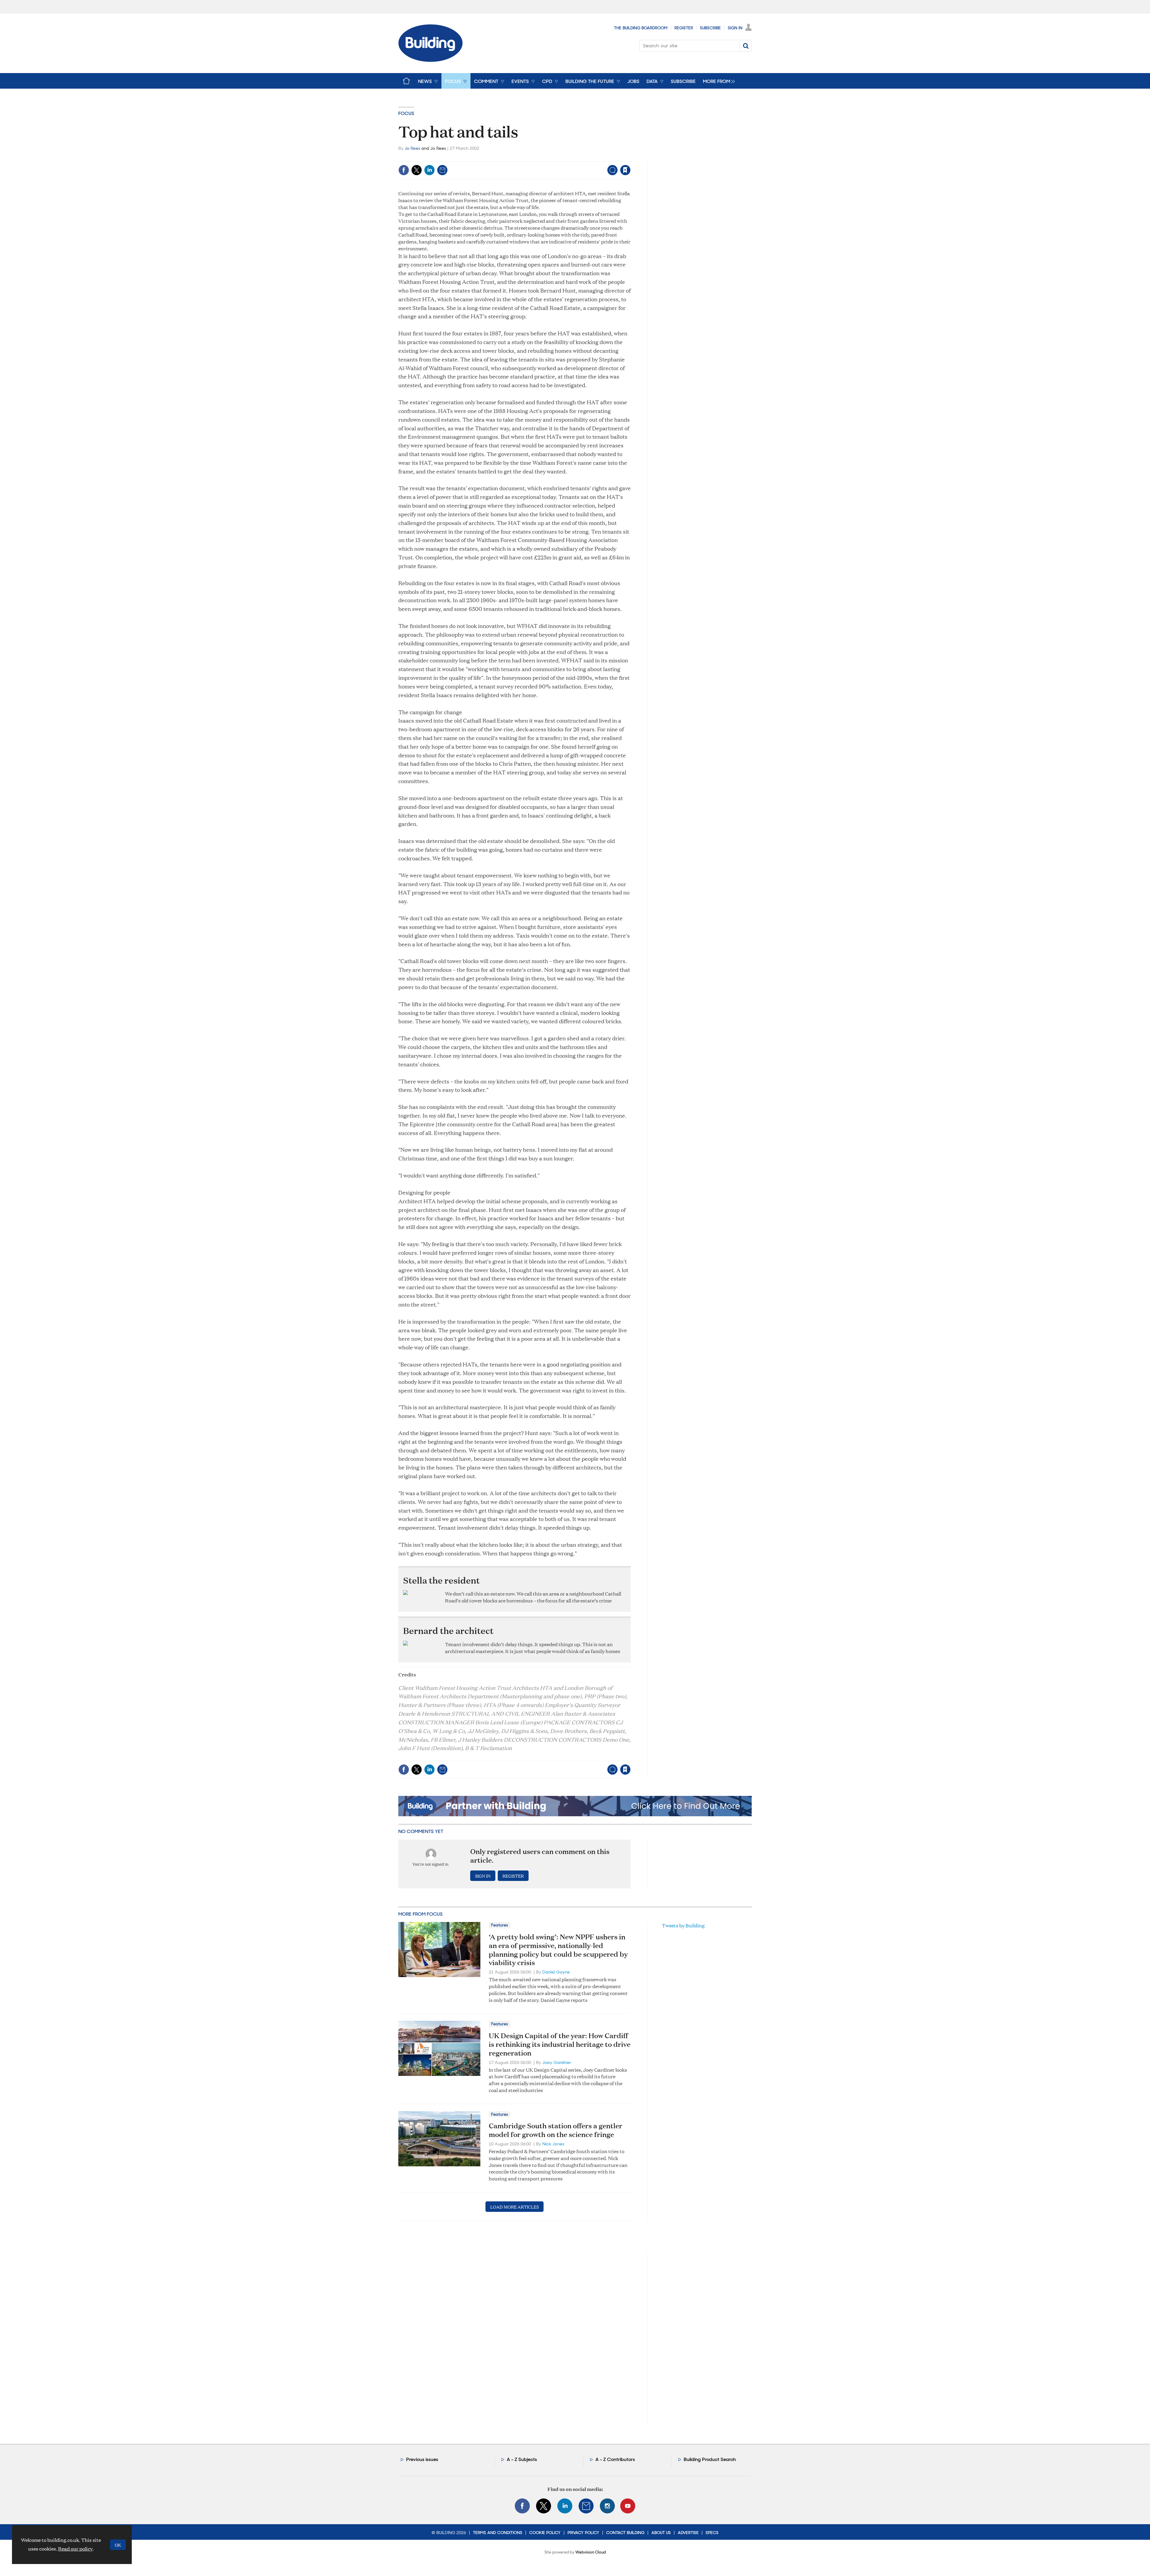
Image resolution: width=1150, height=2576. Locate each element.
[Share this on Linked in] (429, 170)
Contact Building (625, 2533)
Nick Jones (553, 2144)
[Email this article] (442, 170)
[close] (630, 158)
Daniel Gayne (556, 1972)
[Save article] (625, 170)
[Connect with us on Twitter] (544, 2506)
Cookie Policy (545, 2533)
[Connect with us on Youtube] (628, 2506)
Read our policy (75, 2549)
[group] (717, 81)
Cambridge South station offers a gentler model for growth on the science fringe (556, 2130)
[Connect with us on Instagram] (607, 2506)
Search (746, 46)
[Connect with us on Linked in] (565, 2506)
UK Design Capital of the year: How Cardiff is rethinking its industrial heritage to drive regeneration (560, 2044)
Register (684, 28)
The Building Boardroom (641, 28)
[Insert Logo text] (431, 60)
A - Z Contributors (615, 2459)
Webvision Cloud (591, 2552)
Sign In (735, 28)
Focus (406, 113)
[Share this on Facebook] (404, 170)
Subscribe (710, 28)
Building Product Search (710, 2459)
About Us (661, 2533)
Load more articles (515, 2207)
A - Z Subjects (522, 2459)
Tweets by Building (683, 1925)
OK (118, 2545)
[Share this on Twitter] (417, 170)
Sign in (551, 158)
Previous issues (422, 2459)
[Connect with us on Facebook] (522, 2506)
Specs (712, 2533)
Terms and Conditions (498, 2533)
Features (500, 1925)
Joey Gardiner (557, 2062)
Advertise (688, 2533)
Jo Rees (412, 148)
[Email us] (586, 2506)
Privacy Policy (583, 2533)
